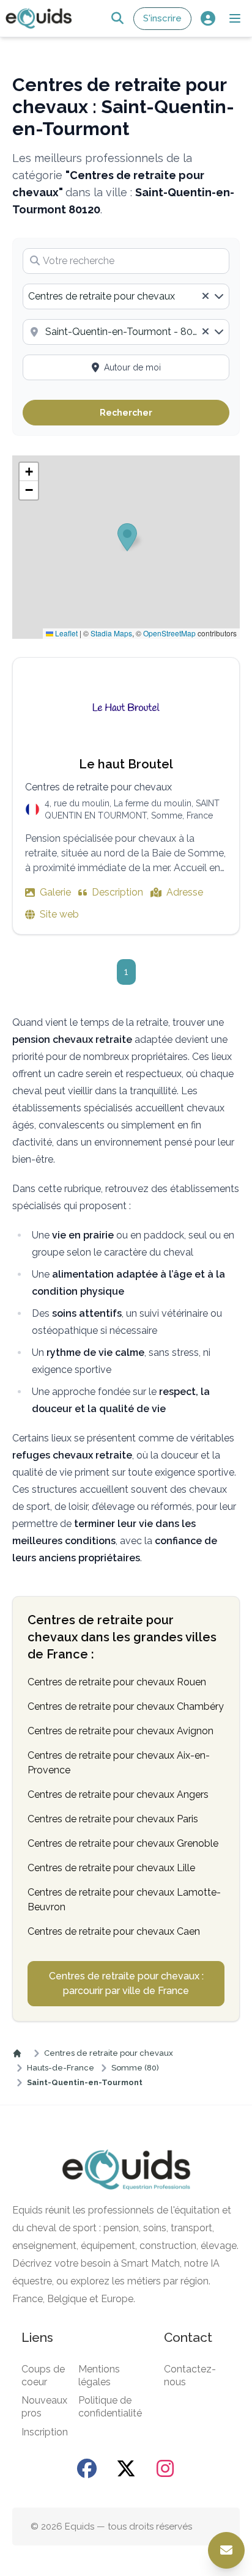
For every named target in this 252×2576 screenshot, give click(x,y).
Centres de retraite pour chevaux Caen (114, 1931)
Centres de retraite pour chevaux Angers (118, 1794)
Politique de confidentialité (110, 2407)
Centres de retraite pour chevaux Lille (111, 1868)
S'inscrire (162, 18)
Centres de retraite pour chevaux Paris (113, 1819)
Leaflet (65, 633)
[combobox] (126, 296)
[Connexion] (208, 19)
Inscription (45, 2432)
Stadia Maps (111, 633)
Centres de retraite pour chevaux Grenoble (123, 1843)
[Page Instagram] (165, 2468)
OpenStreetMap (169, 633)
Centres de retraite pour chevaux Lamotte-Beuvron (124, 1900)
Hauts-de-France (61, 2068)
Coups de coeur (43, 2375)
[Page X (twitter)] (126, 2468)
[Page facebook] (87, 2468)
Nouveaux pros (44, 2407)
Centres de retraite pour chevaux (109, 2053)
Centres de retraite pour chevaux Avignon (120, 1731)
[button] (235, 18)
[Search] (117, 19)
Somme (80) (135, 2068)
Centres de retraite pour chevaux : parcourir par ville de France (126, 1983)
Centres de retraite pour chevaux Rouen (117, 1682)
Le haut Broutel (126, 764)
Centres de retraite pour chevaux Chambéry (126, 1706)
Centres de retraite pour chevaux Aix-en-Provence (119, 1763)
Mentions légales (99, 2375)
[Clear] (206, 296)
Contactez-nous (190, 2375)
